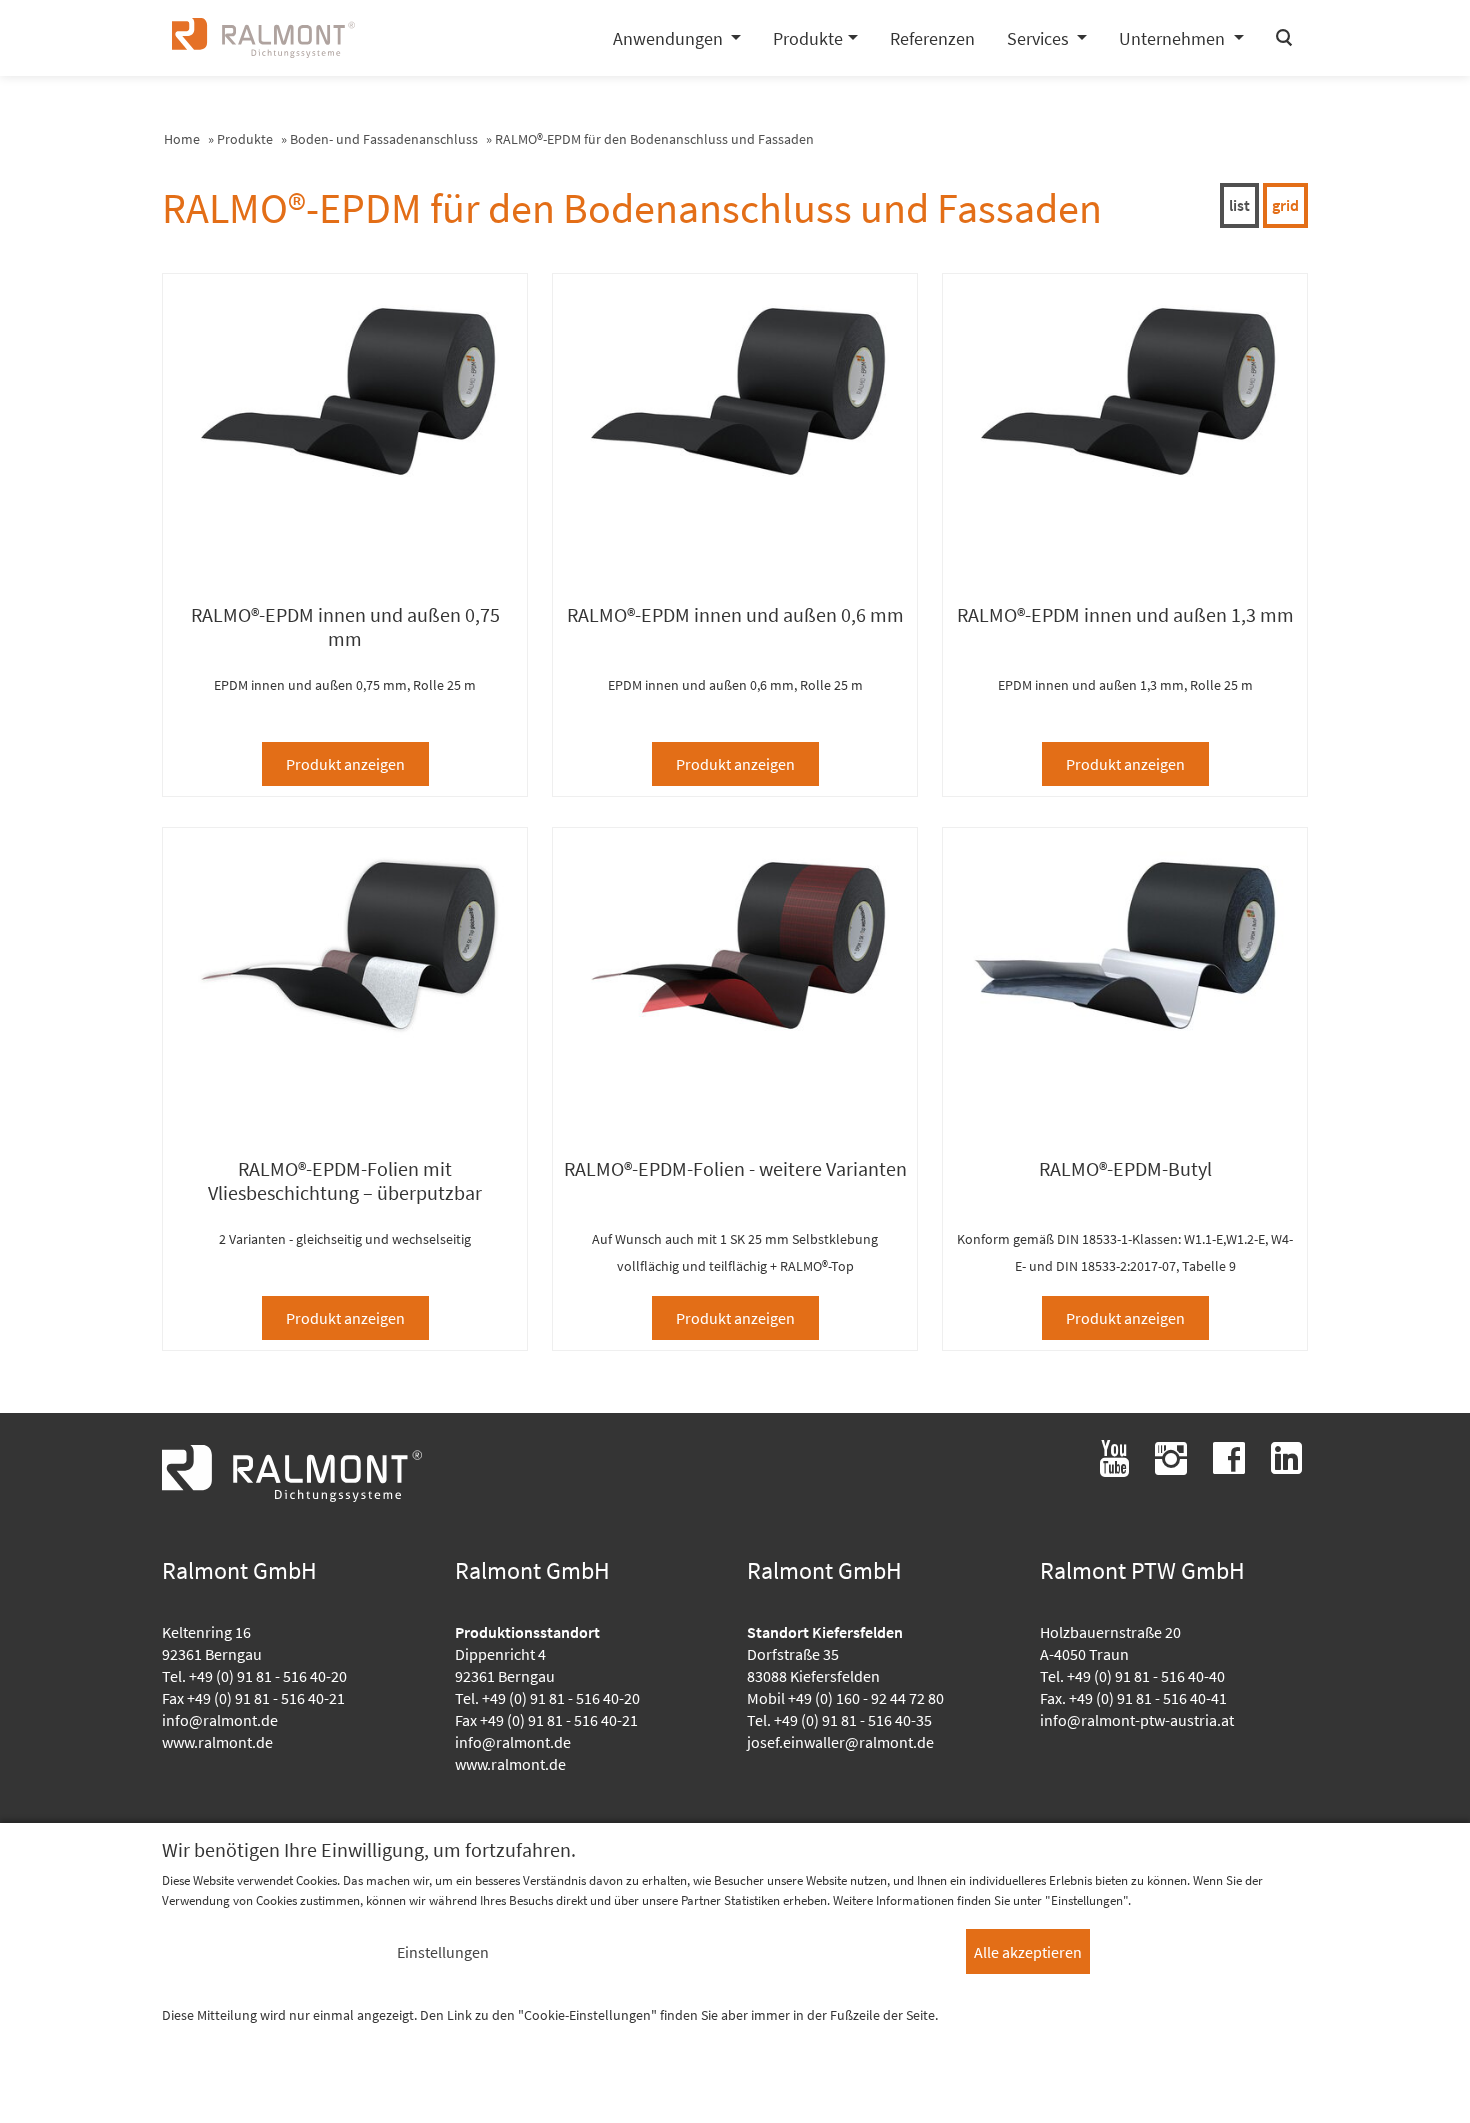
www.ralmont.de (217, 1742)
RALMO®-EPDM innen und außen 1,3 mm (1125, 615)
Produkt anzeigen (345, 764)
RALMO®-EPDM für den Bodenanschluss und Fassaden (654, 139)
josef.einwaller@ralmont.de (840, 1742)
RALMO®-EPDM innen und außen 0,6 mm (735, 615)
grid (1285, 205)
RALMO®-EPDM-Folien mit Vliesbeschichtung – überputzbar (345, 1181)
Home (182, 139)
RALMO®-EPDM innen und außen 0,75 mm (345, 627)
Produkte (245, 139)
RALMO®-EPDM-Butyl (1125, 1169)
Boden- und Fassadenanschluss (384, 139)
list (1239, 205)
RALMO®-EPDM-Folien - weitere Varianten (735, 1169)
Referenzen (932, 38)
